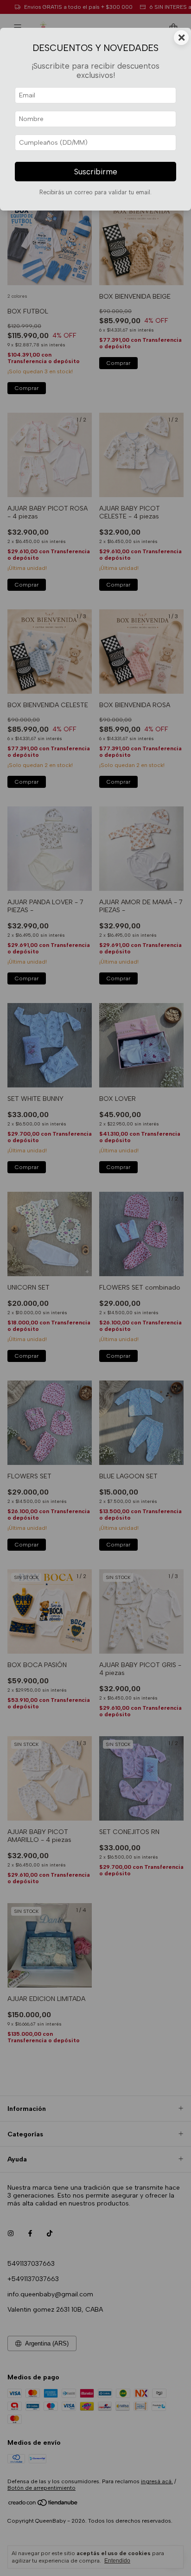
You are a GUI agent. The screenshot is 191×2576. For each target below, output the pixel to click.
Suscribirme (96, 172)
